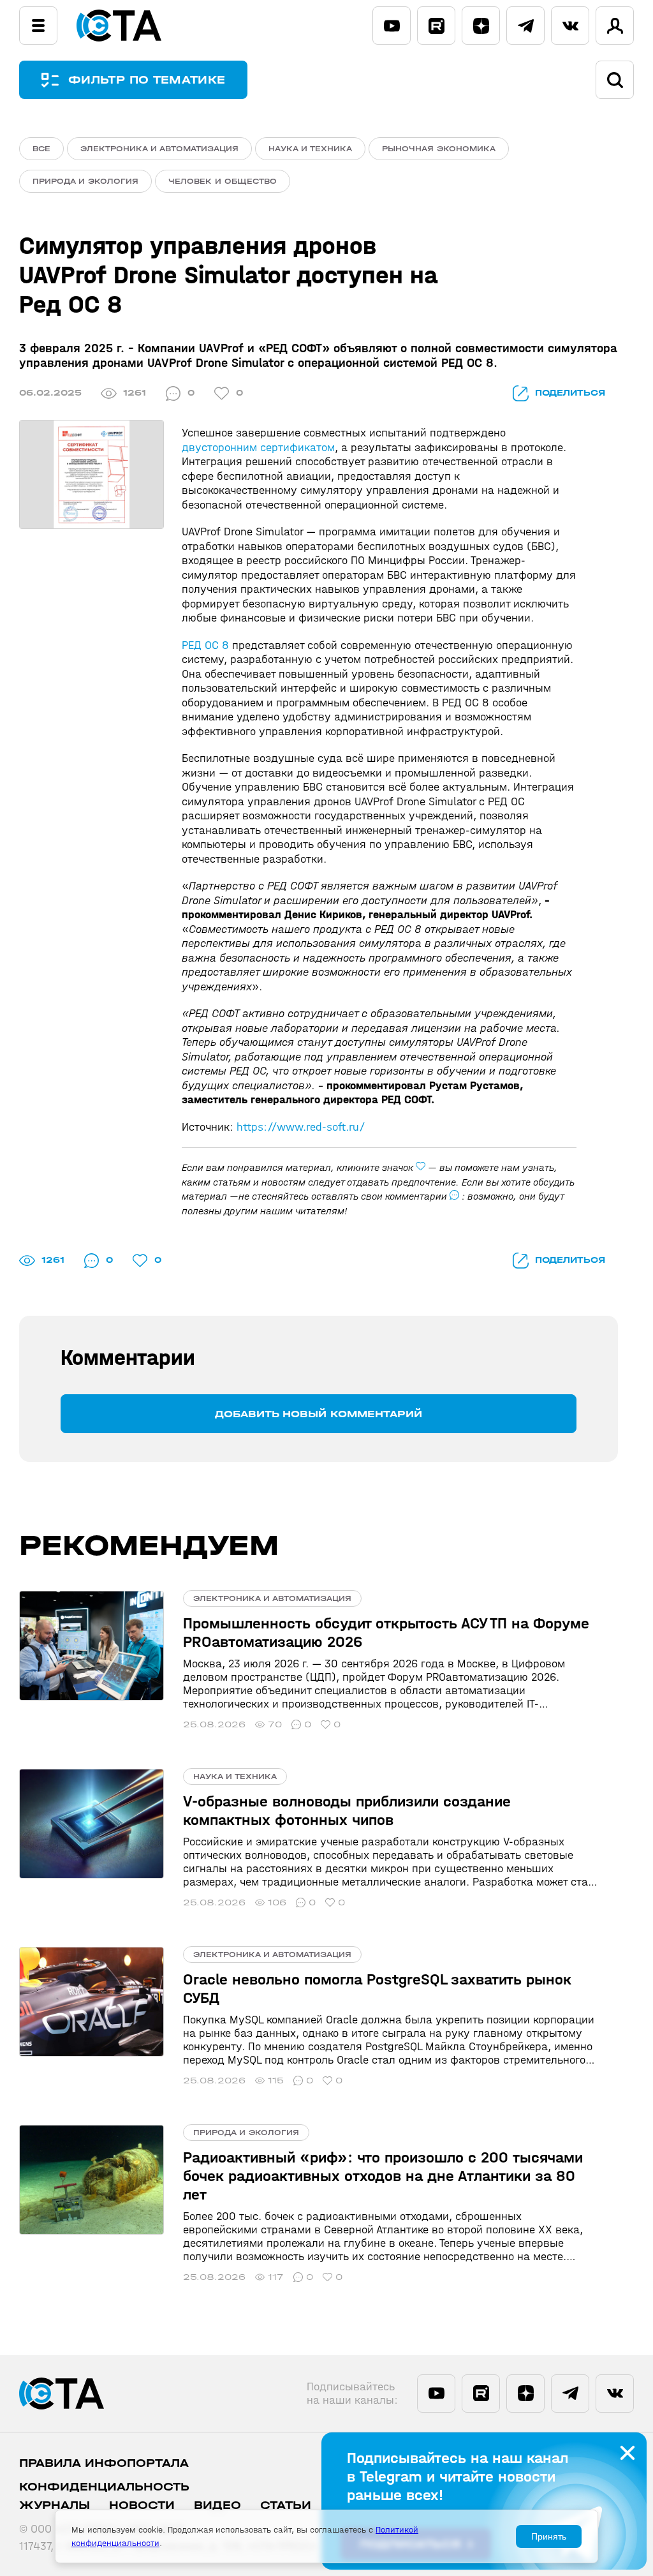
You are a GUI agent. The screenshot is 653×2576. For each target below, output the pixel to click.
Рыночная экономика (439, 149)
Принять (549, 2536)
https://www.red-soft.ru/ (301, 1127)
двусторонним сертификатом (258, 448)
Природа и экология (85, 181)
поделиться (570, 393)
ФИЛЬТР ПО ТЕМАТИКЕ (147, 80)
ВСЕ (41, 149)
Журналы (55, 2505)
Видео (217, 2505)
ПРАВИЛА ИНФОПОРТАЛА (104, 2463)
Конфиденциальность (104, 2487)
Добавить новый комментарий (319, 1414)
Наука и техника (310, 149)
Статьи (286, 2505)
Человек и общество (223, 181)
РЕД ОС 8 (205, 645)
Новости (142, 2505)
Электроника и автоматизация (159, 149)
